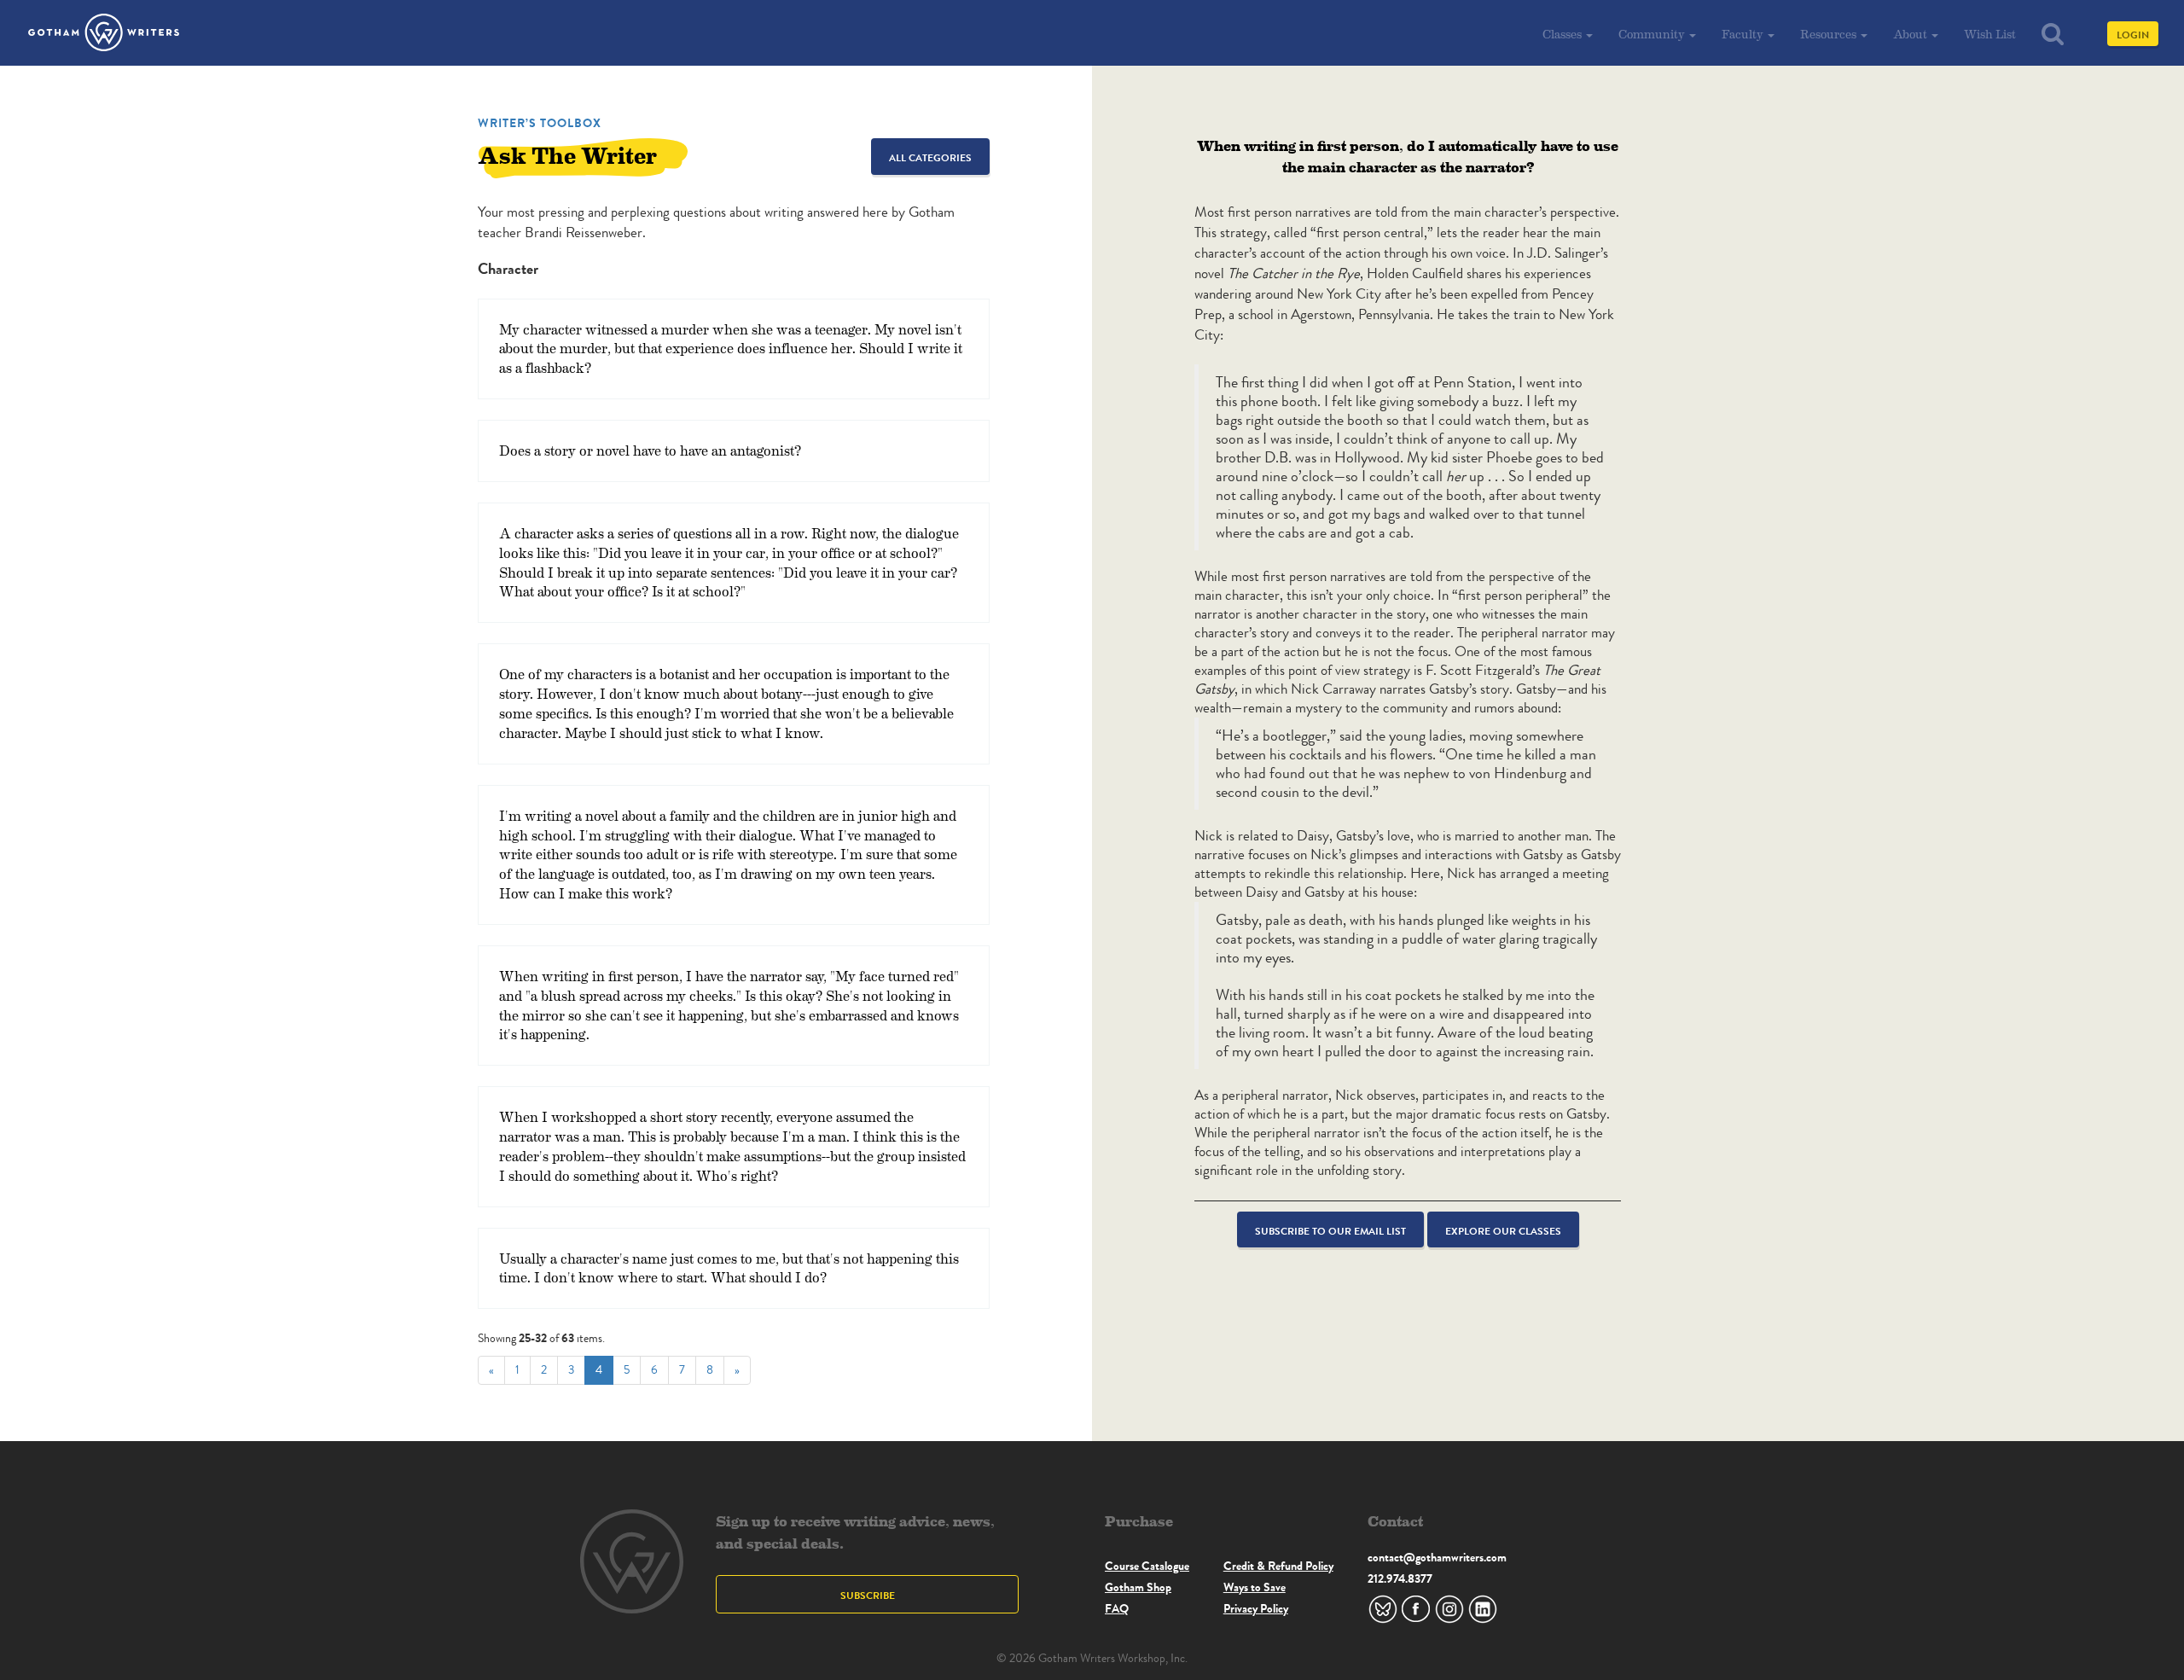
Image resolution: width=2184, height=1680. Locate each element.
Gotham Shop (1138, 1587)
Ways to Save (1255, 1587)
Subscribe (868, 1595)
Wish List (1990, 34)
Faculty (1744, 34)
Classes (1563, 34)
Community (1653, 34)
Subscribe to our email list (1330, 1231)
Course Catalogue (1147, 1566)
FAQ (1117, 1608)
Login (2133, 35)
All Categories (930, 157)
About (1911, 34)
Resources (1830, 34)
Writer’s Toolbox (540, 123)
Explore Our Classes (1503, 1231)
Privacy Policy (1256, 1608)
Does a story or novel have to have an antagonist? (650, 450)
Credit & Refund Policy (1278, 1566)
